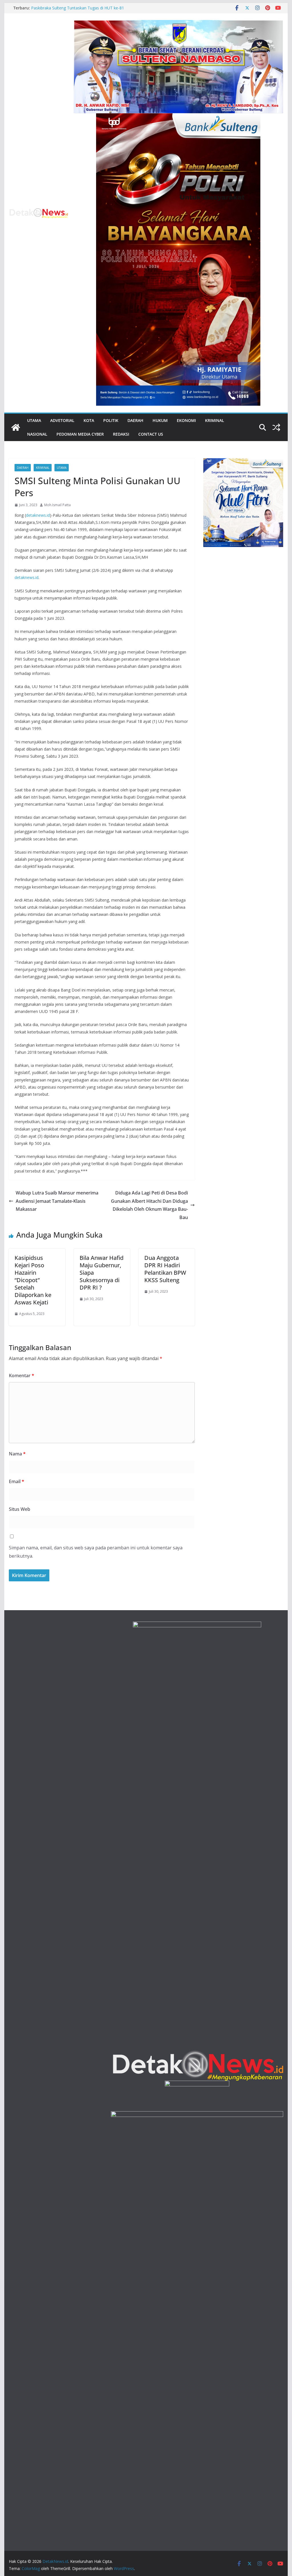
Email (17, 1481)
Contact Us (151, 434)
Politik (111, 420)
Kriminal (215, 420)
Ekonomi (186, 420)
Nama (17, 1454)
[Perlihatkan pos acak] (276, 427)
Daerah (135, 420)
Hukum (160, 420)
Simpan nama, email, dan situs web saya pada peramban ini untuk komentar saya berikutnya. (96, 1552)
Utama (34, 420)
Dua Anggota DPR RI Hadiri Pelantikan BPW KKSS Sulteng (165, 1269)
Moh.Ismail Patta (57, 505)
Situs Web (20, 1509)
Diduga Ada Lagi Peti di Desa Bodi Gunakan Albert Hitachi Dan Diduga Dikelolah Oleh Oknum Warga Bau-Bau (149, 1205)
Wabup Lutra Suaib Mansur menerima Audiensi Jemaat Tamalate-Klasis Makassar (57, 1201)
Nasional (37, 434)
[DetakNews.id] (16, 427)
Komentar (22, 1376)
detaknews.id (38, 515)
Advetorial (62, 420)
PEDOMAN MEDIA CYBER (80, 434)
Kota (89, 420)
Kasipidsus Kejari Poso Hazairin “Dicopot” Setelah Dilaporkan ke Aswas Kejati (33, 1280)
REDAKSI (121, 434)
